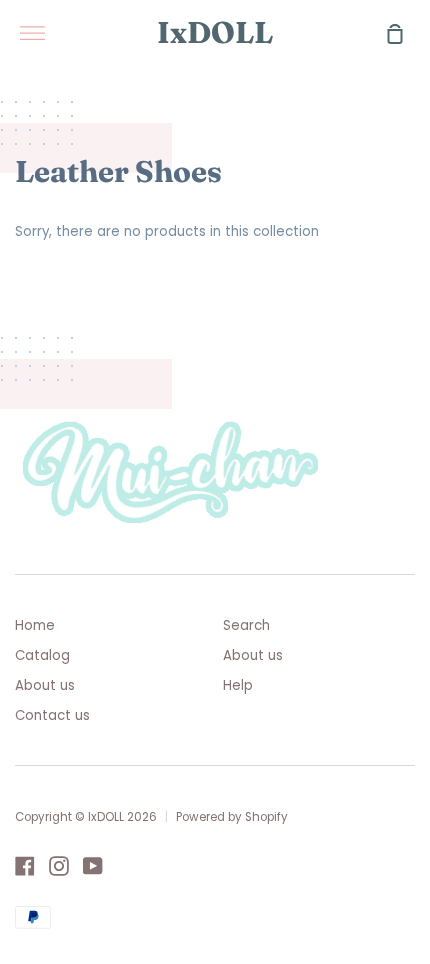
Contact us (52, 715)
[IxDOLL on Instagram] (59, 866)
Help (238, 685)
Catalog (42, 655)
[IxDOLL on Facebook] (25, 866)
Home (35, 625)
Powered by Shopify (232, 817)
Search (246, 625)
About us (45, 685)
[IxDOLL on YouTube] (93, 866)
